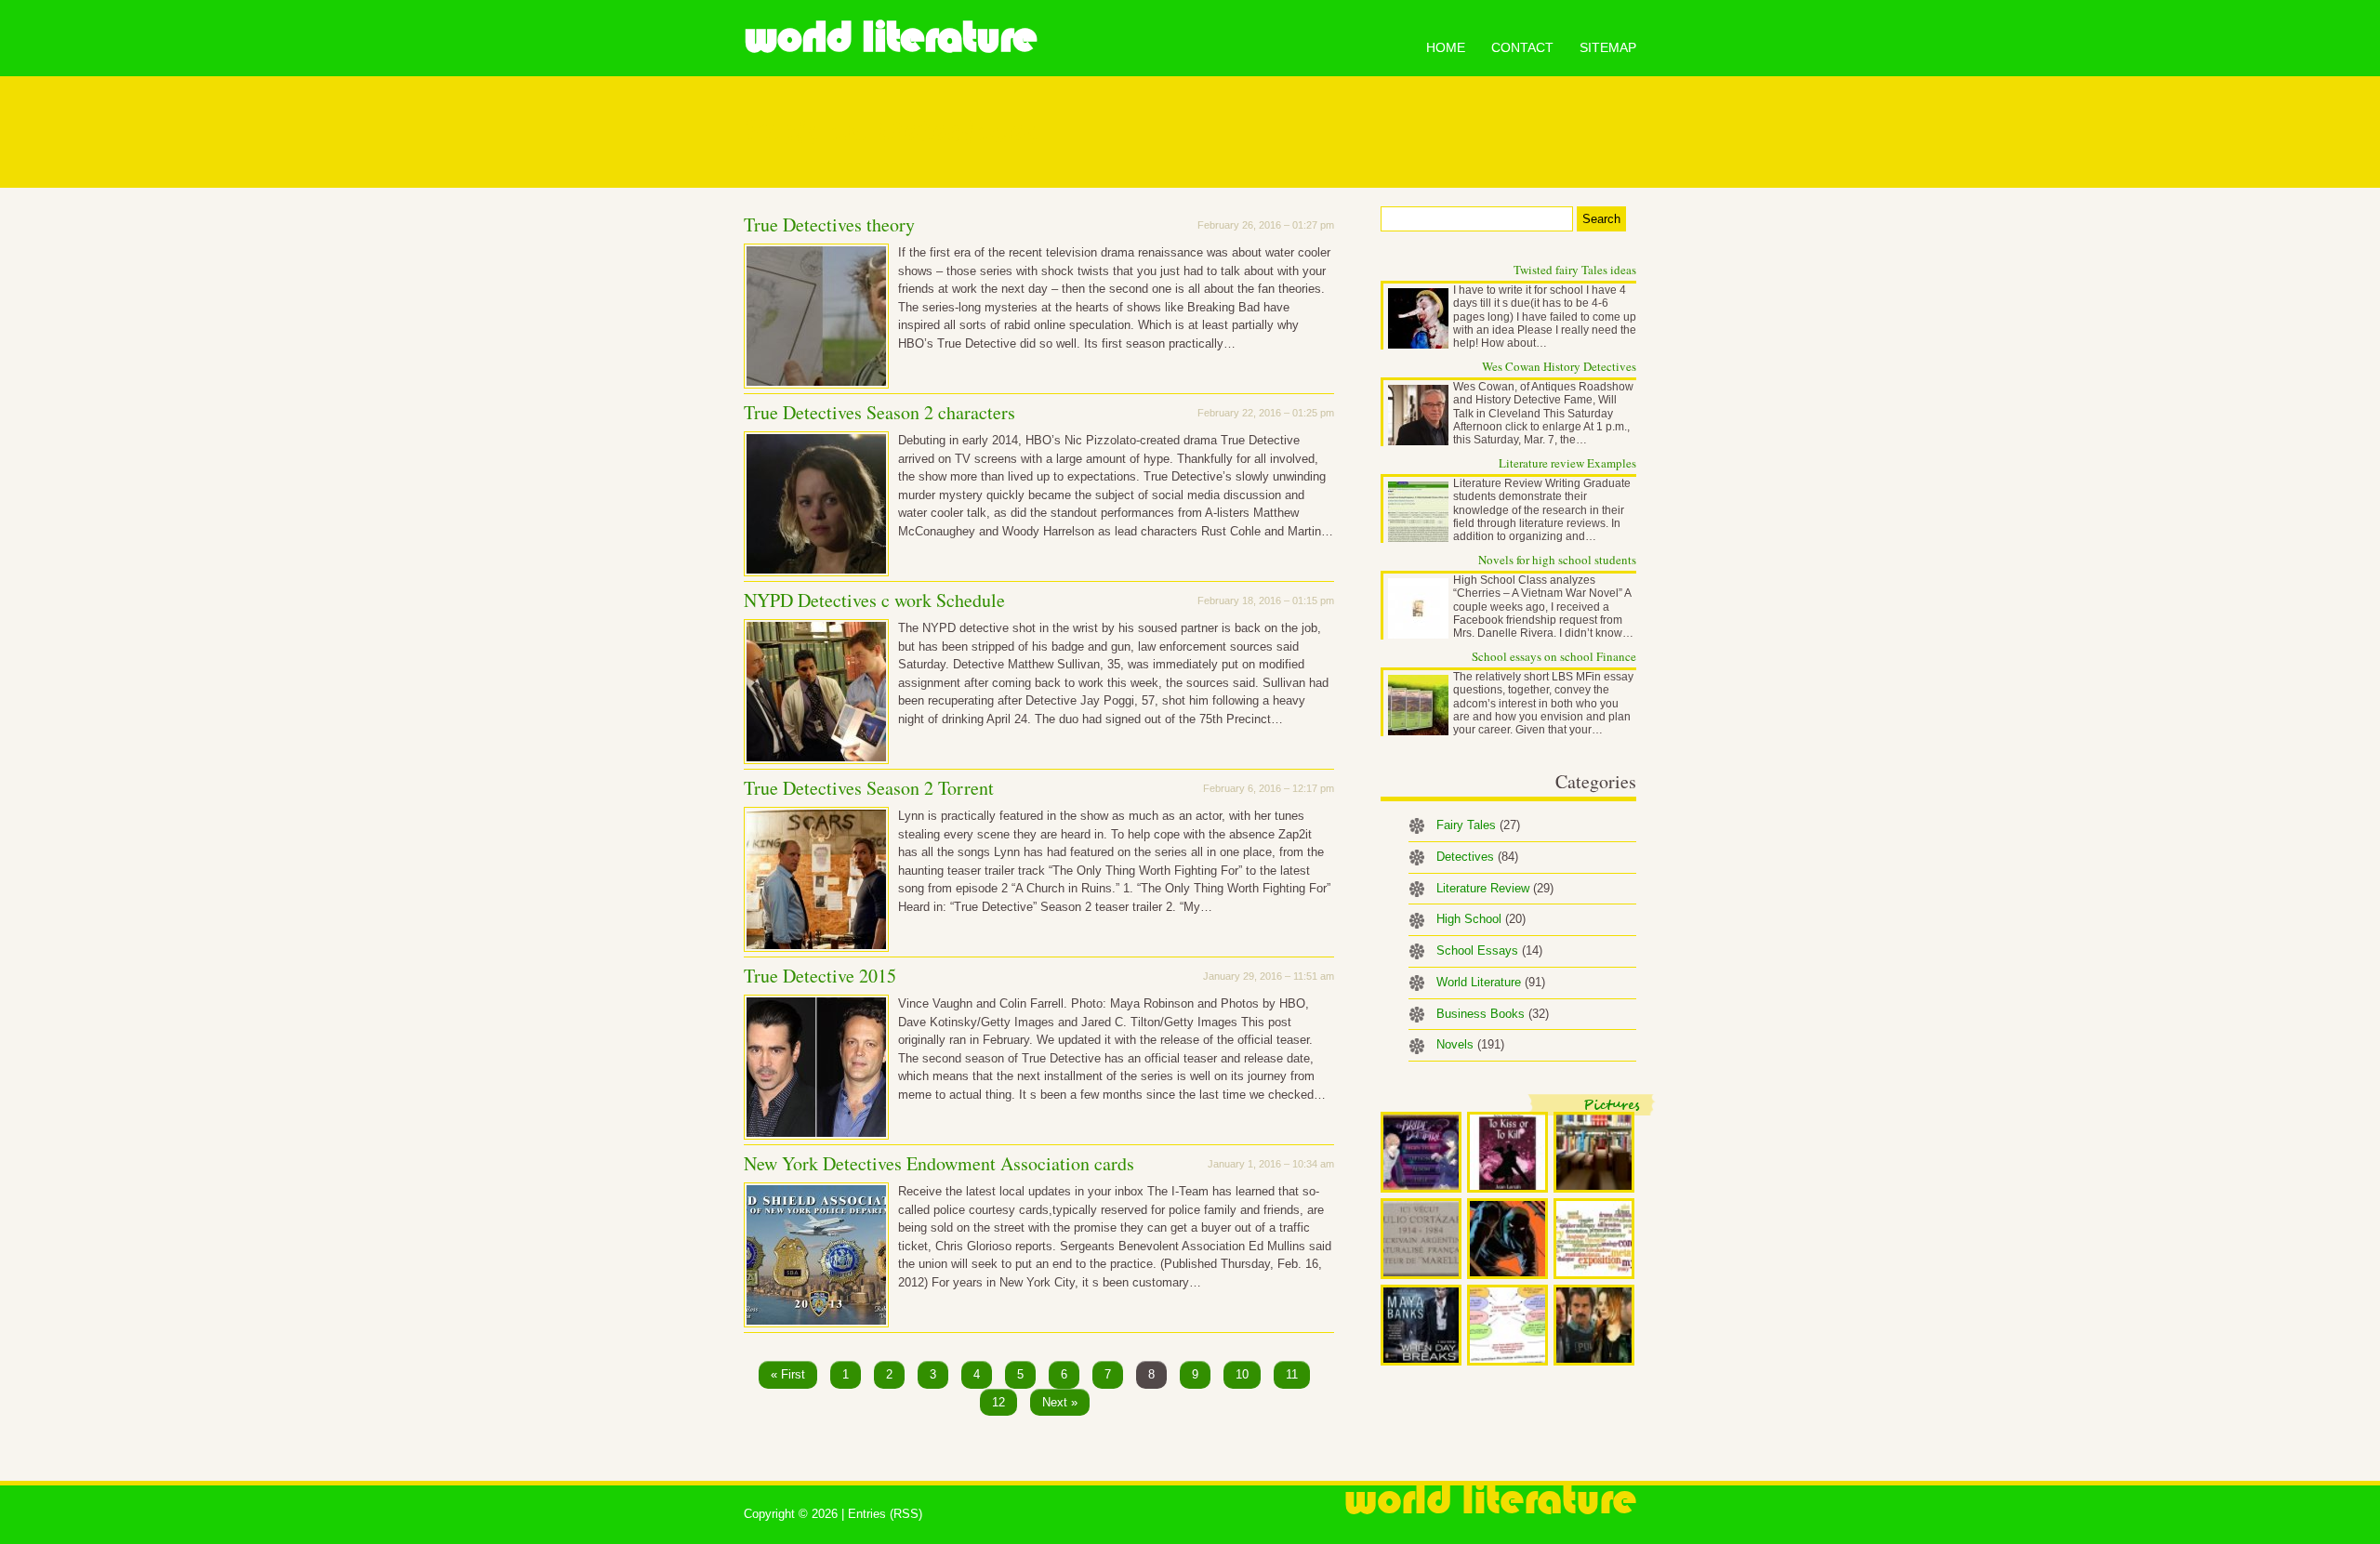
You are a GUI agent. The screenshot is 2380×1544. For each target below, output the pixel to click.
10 (1242, 1374)
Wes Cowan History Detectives (1559, 366)
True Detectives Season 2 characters (879, 412)
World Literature (890, 37)
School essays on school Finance (1554, 656)
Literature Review (1495, 888)
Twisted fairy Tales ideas (1575, 270)
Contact (1522, 47)
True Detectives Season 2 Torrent (869, 788)
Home (1446, 47)
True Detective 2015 (820, 976)
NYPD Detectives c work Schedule (874, 600)
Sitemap (1608, 47)
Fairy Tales (1478, 825)
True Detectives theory (829, 224)
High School (1481, 919)
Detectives (1477, 857)
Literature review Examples (1567, 463)
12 (998, 1402)
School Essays (1489, 950)
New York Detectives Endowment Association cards (939, 1163)
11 (1292, 1374)
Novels (1470, 1044)
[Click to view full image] (1421, 1152)
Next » (1060, 1402)
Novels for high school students (1557, 560)
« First (788, 1374)
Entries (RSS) (885, 1514)
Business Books (1493, 1014)
